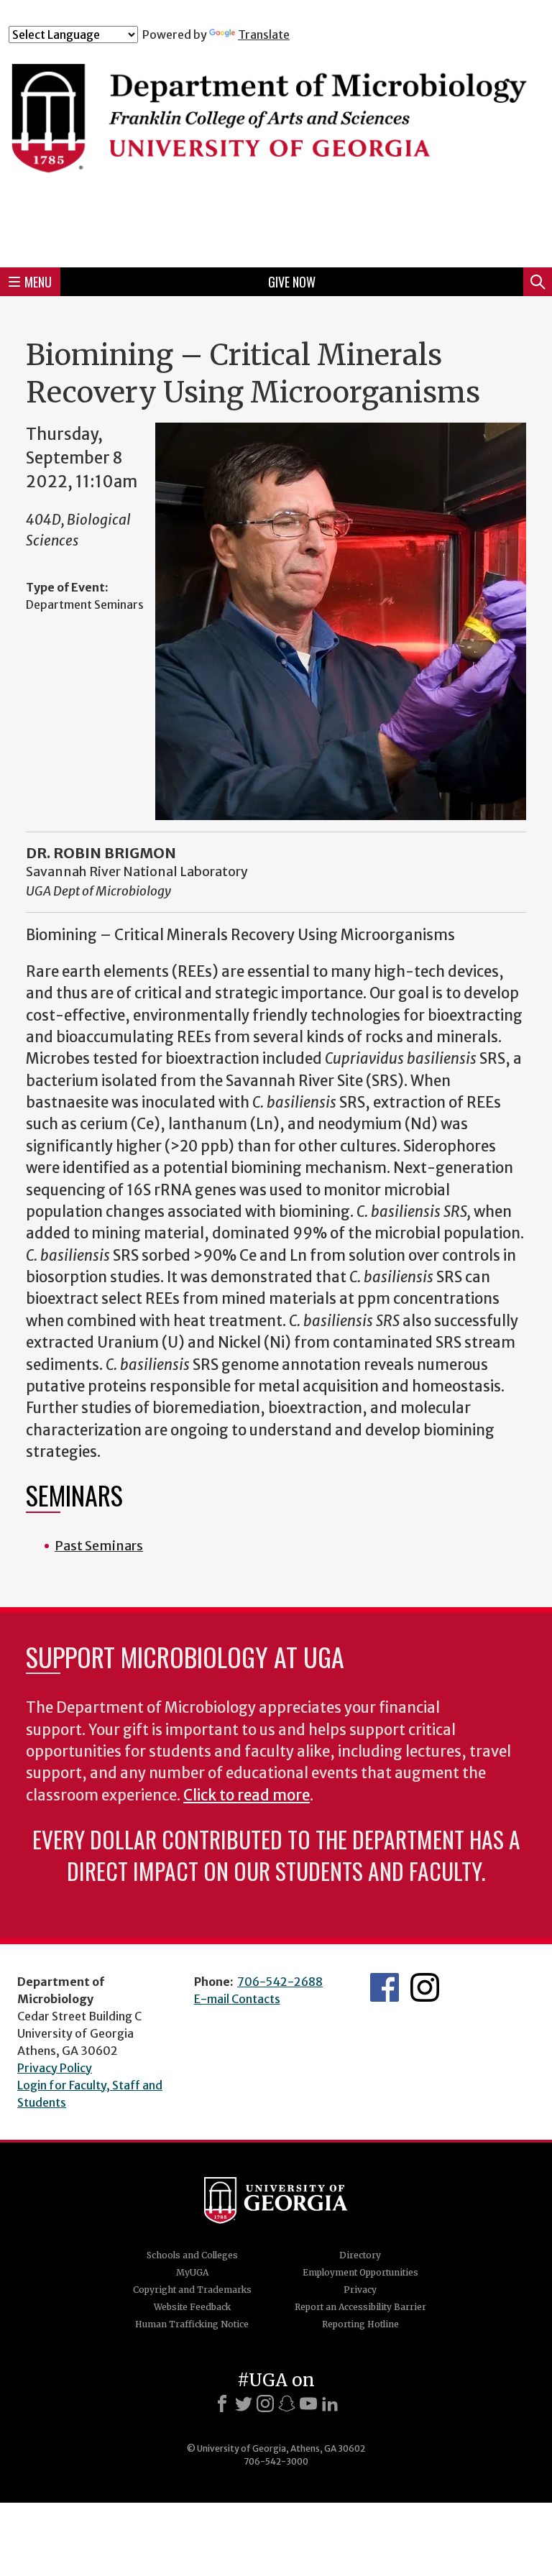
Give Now (292, 282)
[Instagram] (265, 2403)
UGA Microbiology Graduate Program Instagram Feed (425, 1987)
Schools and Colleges (192, 2255)
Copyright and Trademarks (192, 2290)
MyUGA (192, 2272)
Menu (38, 282)
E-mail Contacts (237, 1999)
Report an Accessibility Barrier (360, 2307)
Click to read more (247, 1795)
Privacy (360, 2290)
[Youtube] (308, 2403)
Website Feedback (192, 2307)
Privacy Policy (55, 2068)
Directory (360, 2255)
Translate (264, 34)
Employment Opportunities (360, 2272)
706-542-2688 (280, 1982)
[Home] (276, 149)
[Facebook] (222, 2403)
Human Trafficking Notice (192, 2324)
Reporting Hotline (360, 2324)
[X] (244, 2403)
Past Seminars (99, 1546)
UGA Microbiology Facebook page (385, 1987)
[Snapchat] (287, 2403)
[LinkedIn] (330, 2403)
